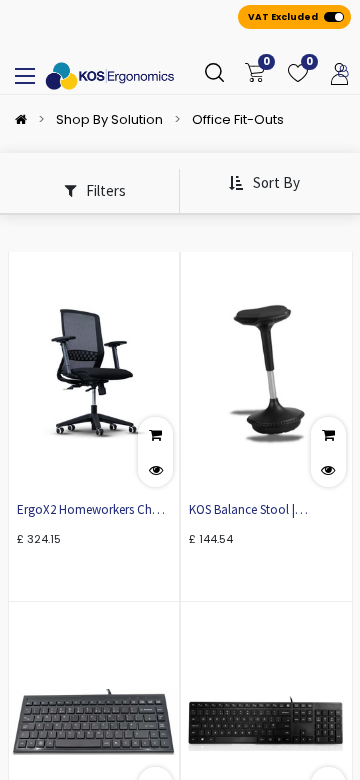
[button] (264, 183)
